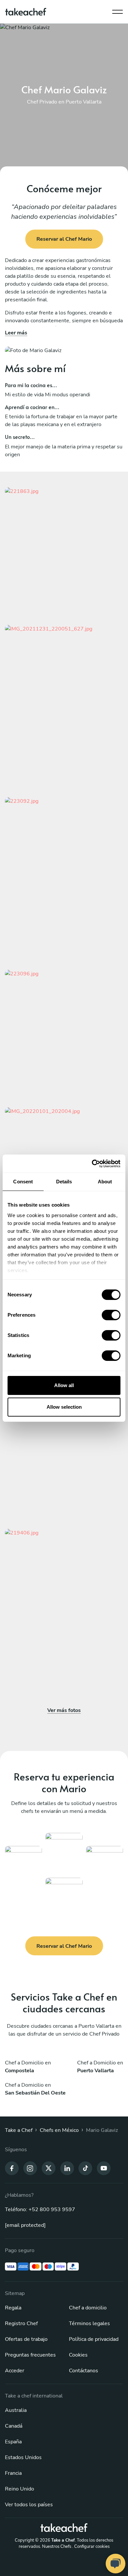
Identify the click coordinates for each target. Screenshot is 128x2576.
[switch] (111, 1315)
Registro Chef (21, 2323)
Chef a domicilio (88, 2308)
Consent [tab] (23, 1182)
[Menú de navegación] (117, 10)
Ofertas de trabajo (26, 2339)
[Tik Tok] (85, 2168)
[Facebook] (12, 2168)
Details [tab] (64, 1182)
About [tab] (105, 1182)
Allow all (64, 1385)
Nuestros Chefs (57, 2547)
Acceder (15, 2371)
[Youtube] (104, 2168)
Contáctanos (84, 2371)
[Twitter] (49, 2168)
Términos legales (89, 2323)
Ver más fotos (64, 1710)
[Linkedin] (67, 2168)
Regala (13, 2308)
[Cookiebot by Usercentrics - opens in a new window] (92, 1164)
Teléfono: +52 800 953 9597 (40, 2209)
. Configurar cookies (91, 2547)
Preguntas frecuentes (30, 2355)
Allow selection (64, 1407)
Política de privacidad (94, 2339)
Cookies (78, 2355)
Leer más (16, 333)
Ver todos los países (29, 2505)
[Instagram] (30, 2168)
